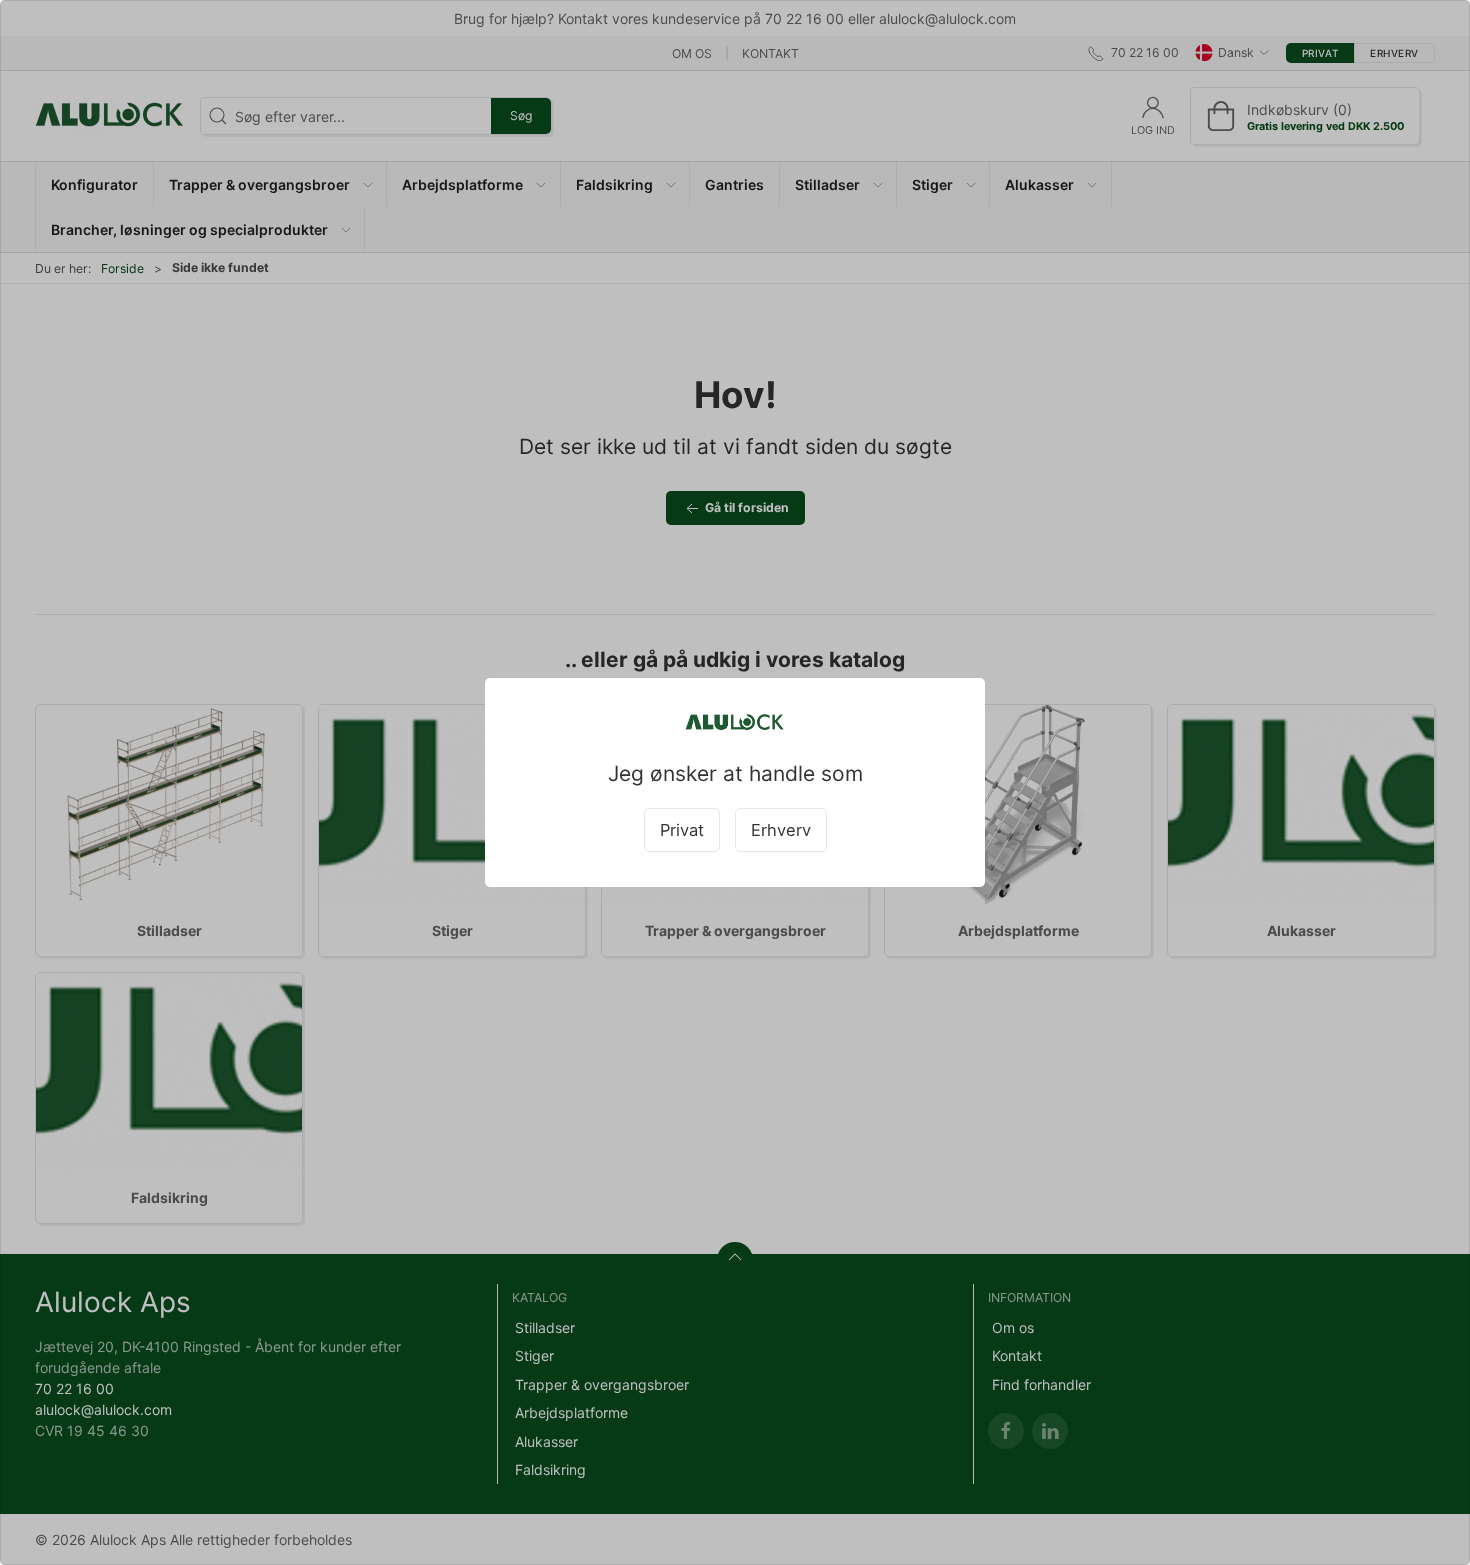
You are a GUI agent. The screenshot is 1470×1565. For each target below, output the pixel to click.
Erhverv (781, 830)
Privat (682, 830)
